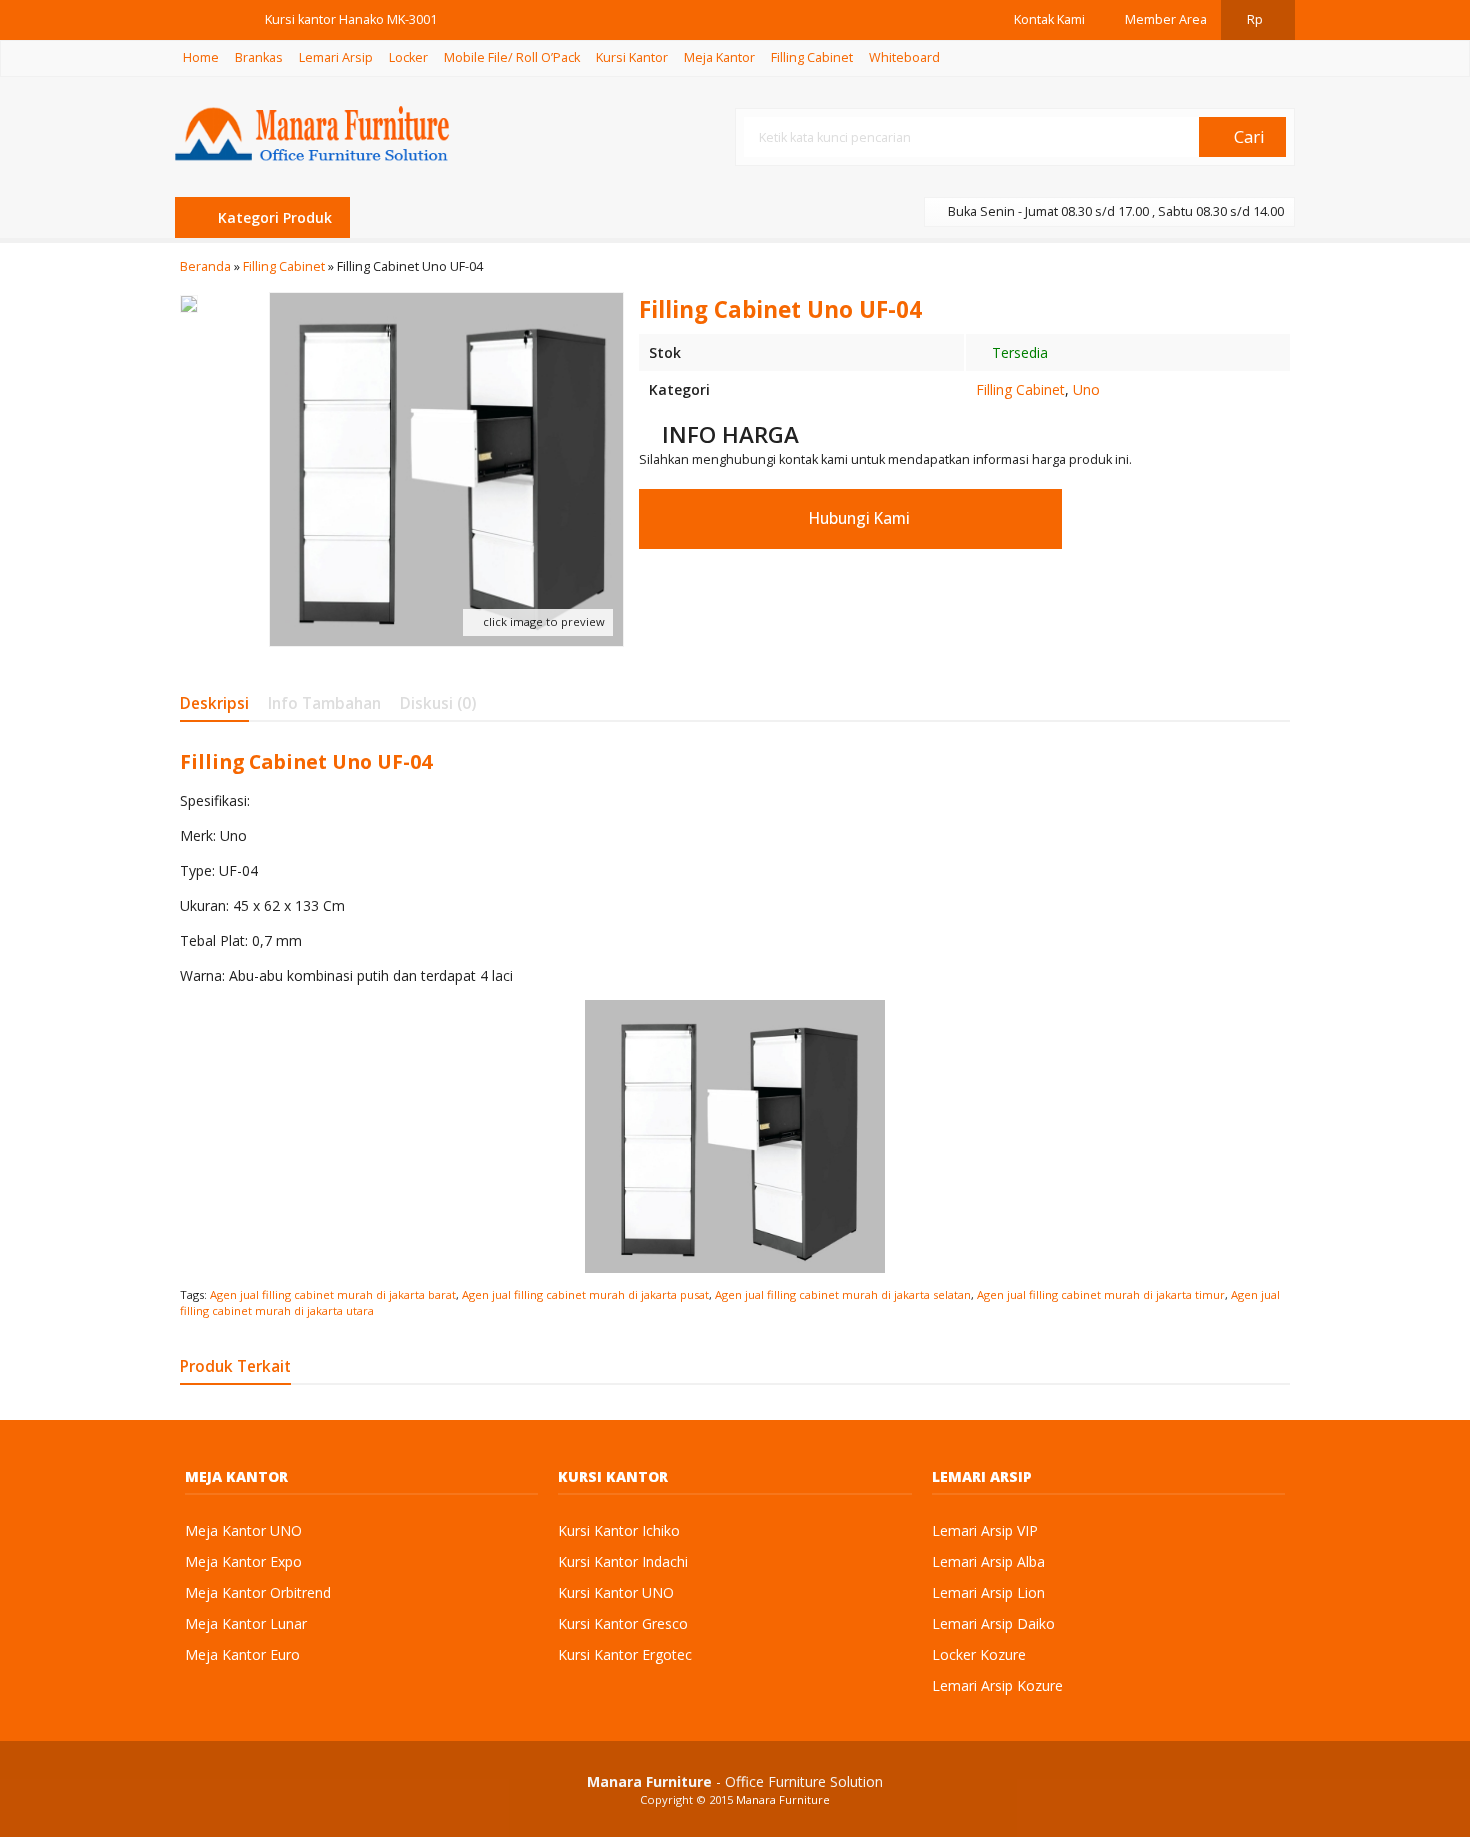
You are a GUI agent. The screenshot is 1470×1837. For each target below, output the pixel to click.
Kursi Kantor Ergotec (625, 1654)
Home (201, 57)
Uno (1086, 389)
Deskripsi (214, 703)
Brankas (259, 57)
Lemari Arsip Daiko (993, 1623)
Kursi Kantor (632, 57)
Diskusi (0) (438, 703)
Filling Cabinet (812, 57)
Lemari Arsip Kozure (997, 1685)
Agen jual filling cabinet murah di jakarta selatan (843, 1294)
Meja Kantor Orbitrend (258, 1592)
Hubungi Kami (857, 518)
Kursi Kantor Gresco (623, 1623)
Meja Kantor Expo (243, 1561)
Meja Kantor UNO (243, 1530)
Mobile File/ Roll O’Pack (512, 57)
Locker (408, 57)
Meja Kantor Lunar (246, 1623)
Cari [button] (1247, 136)
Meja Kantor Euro (242, 1654)
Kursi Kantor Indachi (623, 1561)
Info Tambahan (324, 703)
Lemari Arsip (336, 57)
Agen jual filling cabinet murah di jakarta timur (1101, 1294)
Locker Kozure (979, 1654)
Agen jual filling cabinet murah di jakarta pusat (585, 1294)
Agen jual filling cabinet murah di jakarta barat (333, 1294)
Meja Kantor (719, 57)
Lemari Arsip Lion (988, 1592)
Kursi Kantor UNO (616, 1592)
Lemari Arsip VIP (985, 1530)
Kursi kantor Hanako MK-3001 (351, 19)
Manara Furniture (783, 1799)
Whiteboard (904, 57)
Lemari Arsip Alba (988, 1561)
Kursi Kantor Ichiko (619, 1530)
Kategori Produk (273, 217)
